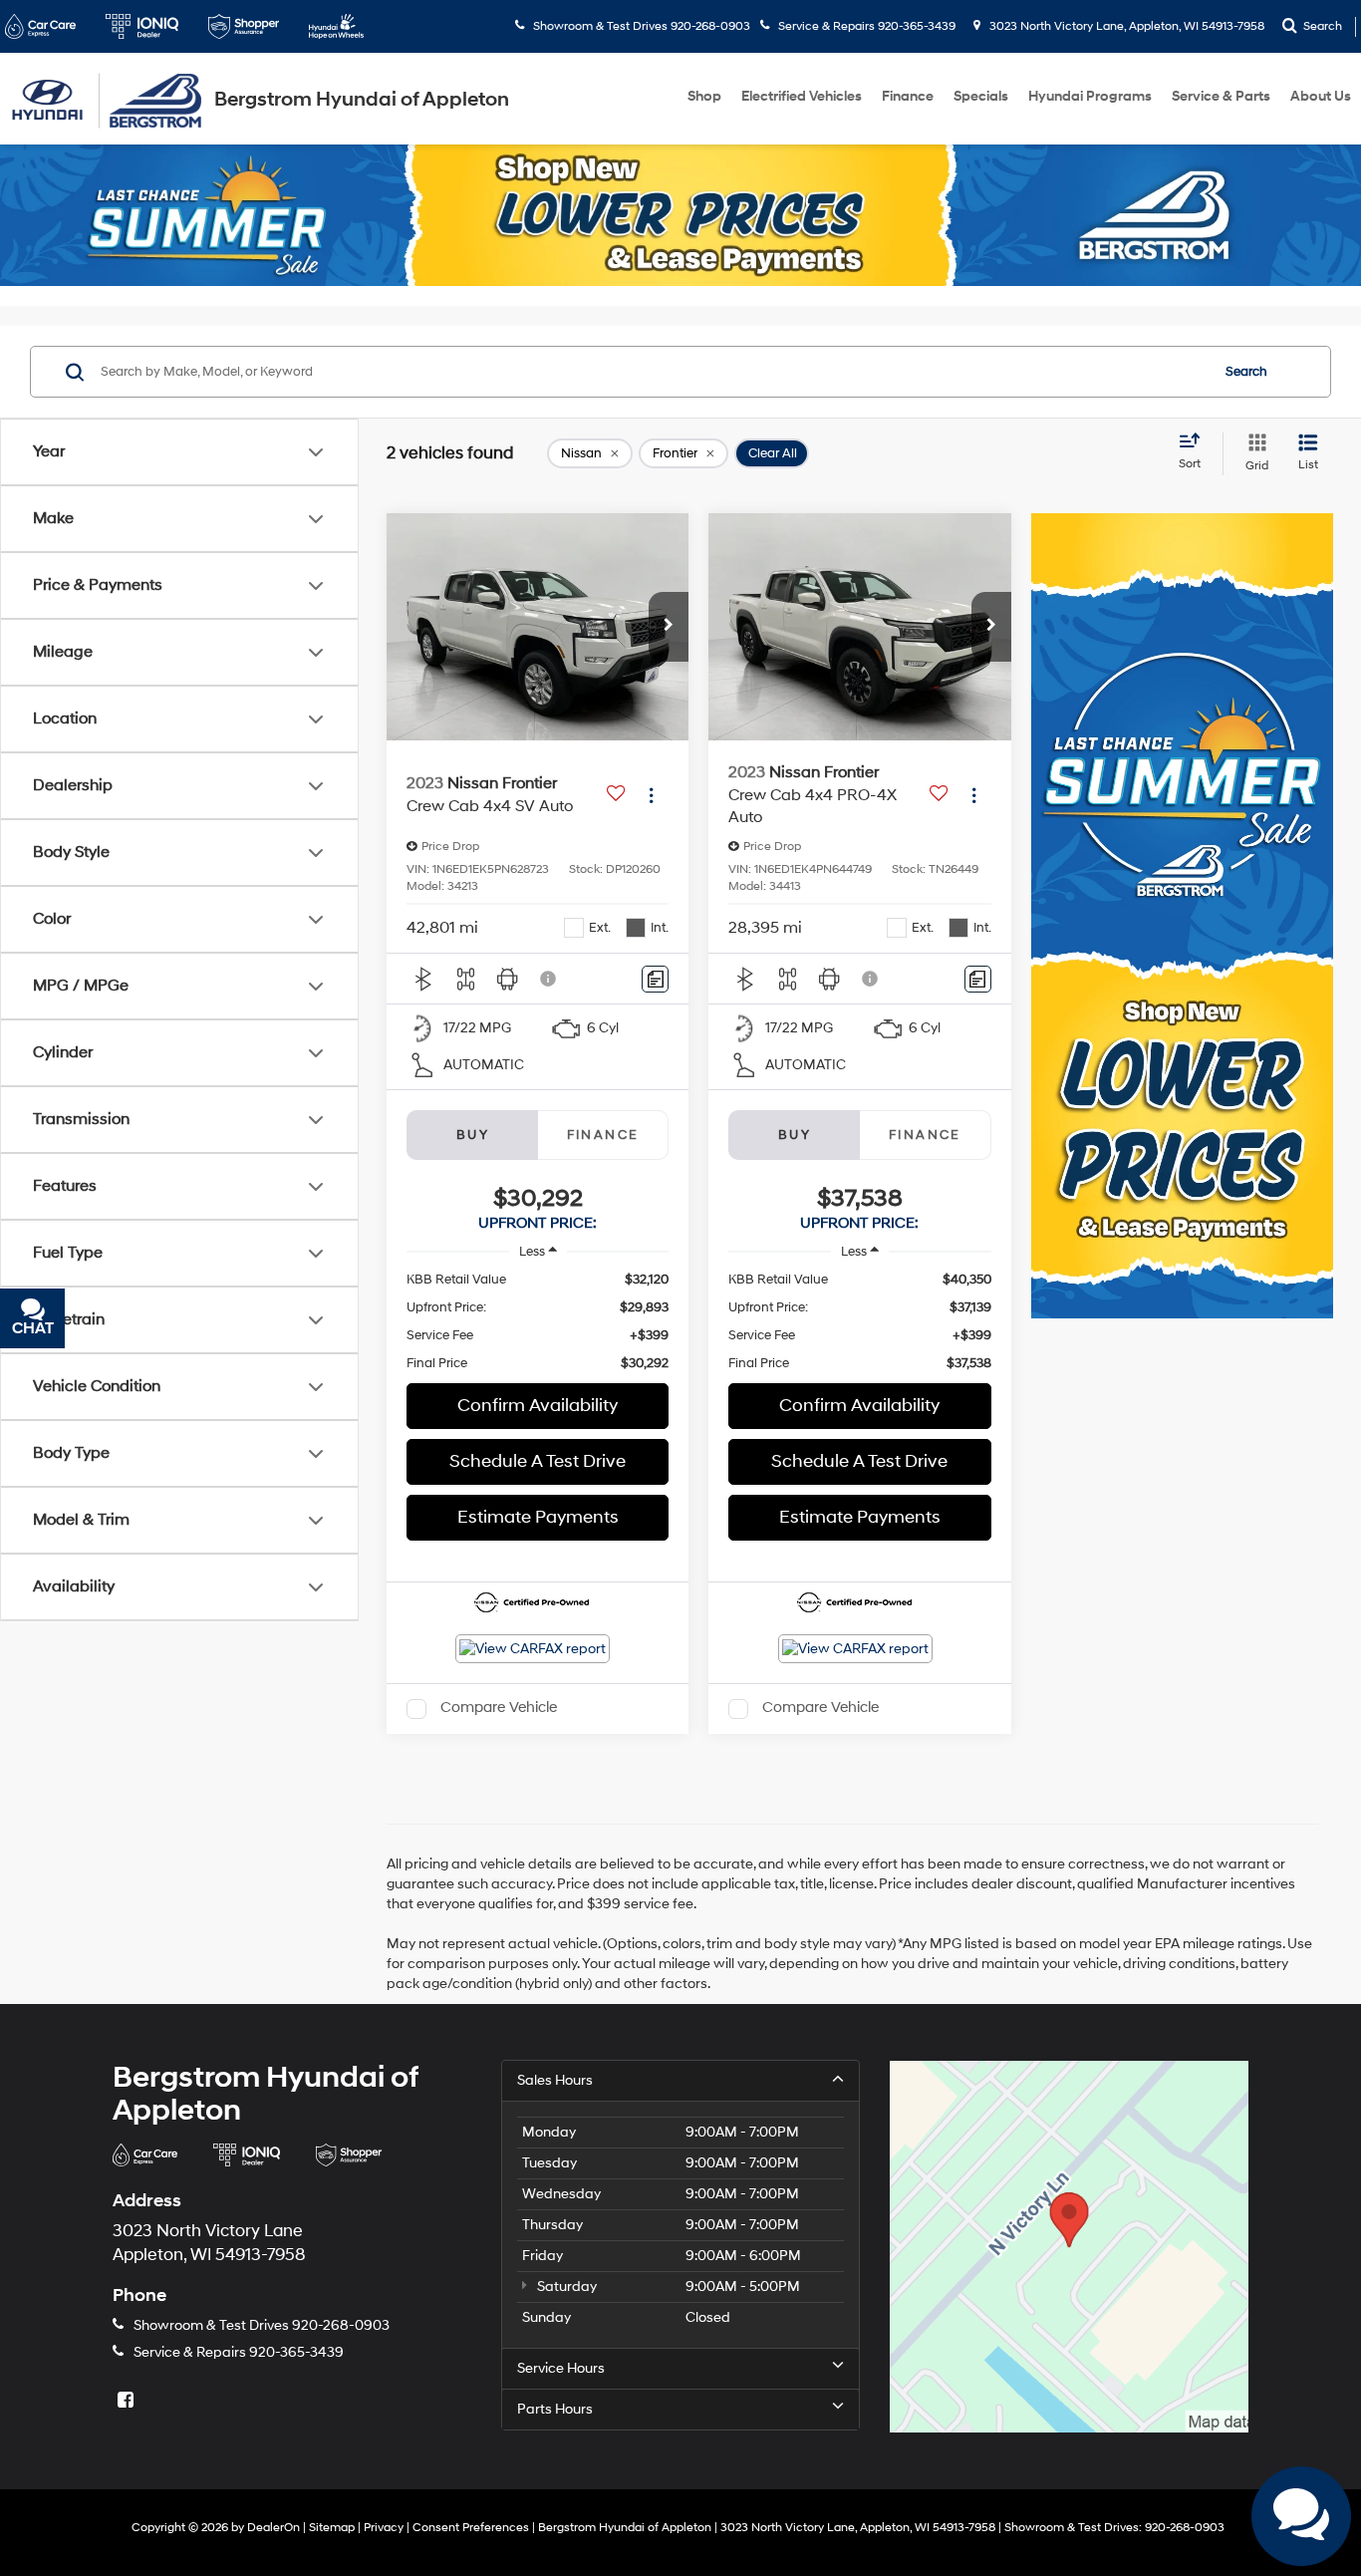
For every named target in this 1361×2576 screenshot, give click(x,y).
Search (1246, 372)
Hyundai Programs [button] (1090, 96)
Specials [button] (981, 96)
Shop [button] (704, 96)
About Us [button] (1321, 96)
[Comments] (655, 979)
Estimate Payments (538, 1517)
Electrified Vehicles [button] (802, 96)
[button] (669, 627)
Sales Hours (555, 2080)
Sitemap (332, 2528)
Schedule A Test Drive (538, 1461)
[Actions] (651, 795)
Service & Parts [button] (1221, 96)
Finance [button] (908, 96)
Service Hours (561, 2368)
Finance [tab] (603, 1135)
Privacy (384, 2528)
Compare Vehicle (499, 1709)
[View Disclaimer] (549, 979)
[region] (538, 1321)
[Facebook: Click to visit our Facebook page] (128, 2401)
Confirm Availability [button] (538, 1406)
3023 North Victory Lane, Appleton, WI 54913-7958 (1125, 26)
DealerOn (273, 2528)
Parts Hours (555, 2409)
